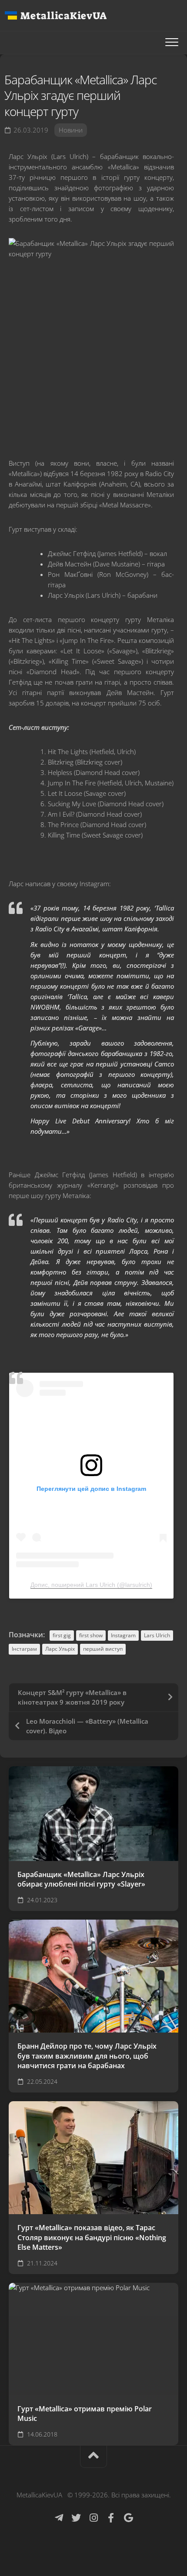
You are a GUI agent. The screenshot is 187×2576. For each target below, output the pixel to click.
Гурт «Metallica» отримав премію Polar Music (85, 2414)
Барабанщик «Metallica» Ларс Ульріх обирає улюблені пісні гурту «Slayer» (81, 1879)
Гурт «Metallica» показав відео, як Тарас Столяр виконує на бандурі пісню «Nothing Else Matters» (92, 2237)
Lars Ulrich (157, 1635)
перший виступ (103, 1649)
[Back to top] (93, 2457)
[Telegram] (59, 2518)
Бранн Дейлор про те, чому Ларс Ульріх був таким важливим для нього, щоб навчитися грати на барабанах (87, 2056)
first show (91, 1635)
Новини (71, 130)
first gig (62, 1635)
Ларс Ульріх (60, 1649)
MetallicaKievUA (63, 16)
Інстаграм (24, 1649)
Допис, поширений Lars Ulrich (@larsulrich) (91, 1585)
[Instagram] (93, 2518)
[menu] (172, 43)
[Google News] (128, 2518)
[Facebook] (111, 2518)
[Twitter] (76, 2518)
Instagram (123, 1635)
